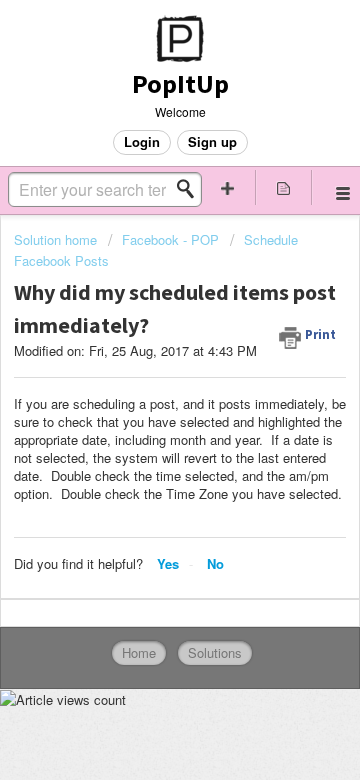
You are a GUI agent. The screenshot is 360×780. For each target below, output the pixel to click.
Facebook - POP (170, 239)
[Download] (143, 371)
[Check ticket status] (284, 187)
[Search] (191, 189)
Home (139, 652)
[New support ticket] (228, 187)
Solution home (57, 239)
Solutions (215, 652)
